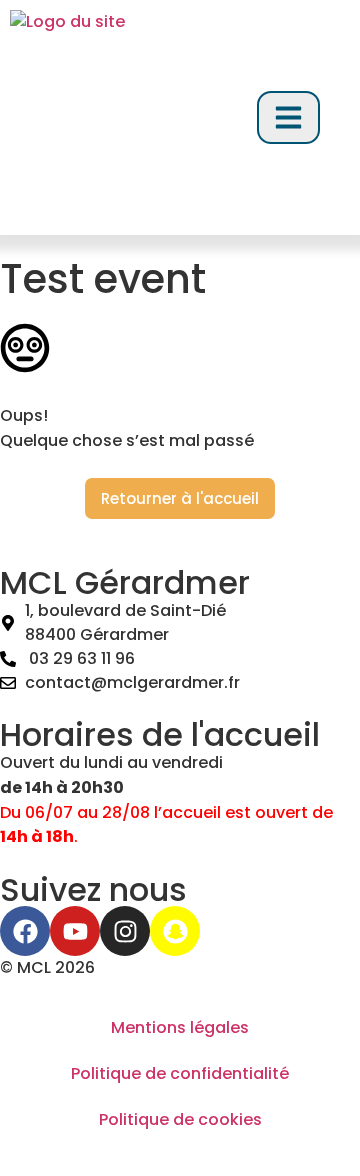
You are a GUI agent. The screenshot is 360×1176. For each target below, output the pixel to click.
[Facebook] (25, 931)
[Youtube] (75, 931)
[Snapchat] (175, 931)
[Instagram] (125, 931)
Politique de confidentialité (180, 1073)
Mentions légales (180, 1027)
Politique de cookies (180, 1119)
